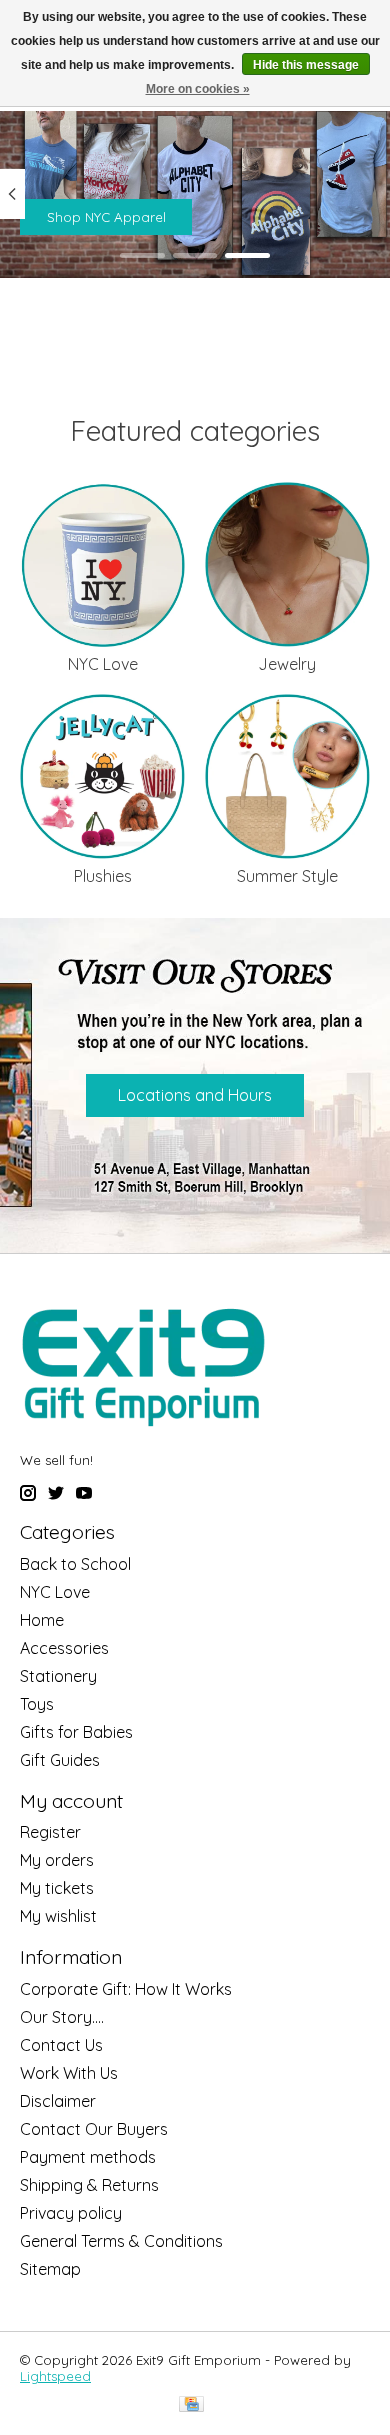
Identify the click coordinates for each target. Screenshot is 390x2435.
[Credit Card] (191, 2405)
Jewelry (287, 664)
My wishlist (58, 1916)
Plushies (103, 876)
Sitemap (50, 2269)
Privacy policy (71, 2213)
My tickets (57, 1888)
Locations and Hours (195, 1095)
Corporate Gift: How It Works (126, 1989)
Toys (37, 1704)
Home (42, 1620)
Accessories (64, 1648)
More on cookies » (198, 89)
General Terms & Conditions (121, 2241)
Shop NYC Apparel (106, 217)
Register (50, 1832)
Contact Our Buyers (94, 2129)
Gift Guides (60, 1760)
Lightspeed (55, 2376)
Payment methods (88, 2157)
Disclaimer (58, 2101)
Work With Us (69, 2073)
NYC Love (103, 664)
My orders (57, 1860)
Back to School (75, 1564)
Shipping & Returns (89, 2185)
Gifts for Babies (76, 1732)
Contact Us (61, 2045)
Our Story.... (62, 2017)
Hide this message (306, 65)
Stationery (58, 1676)
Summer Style (287, 876)
